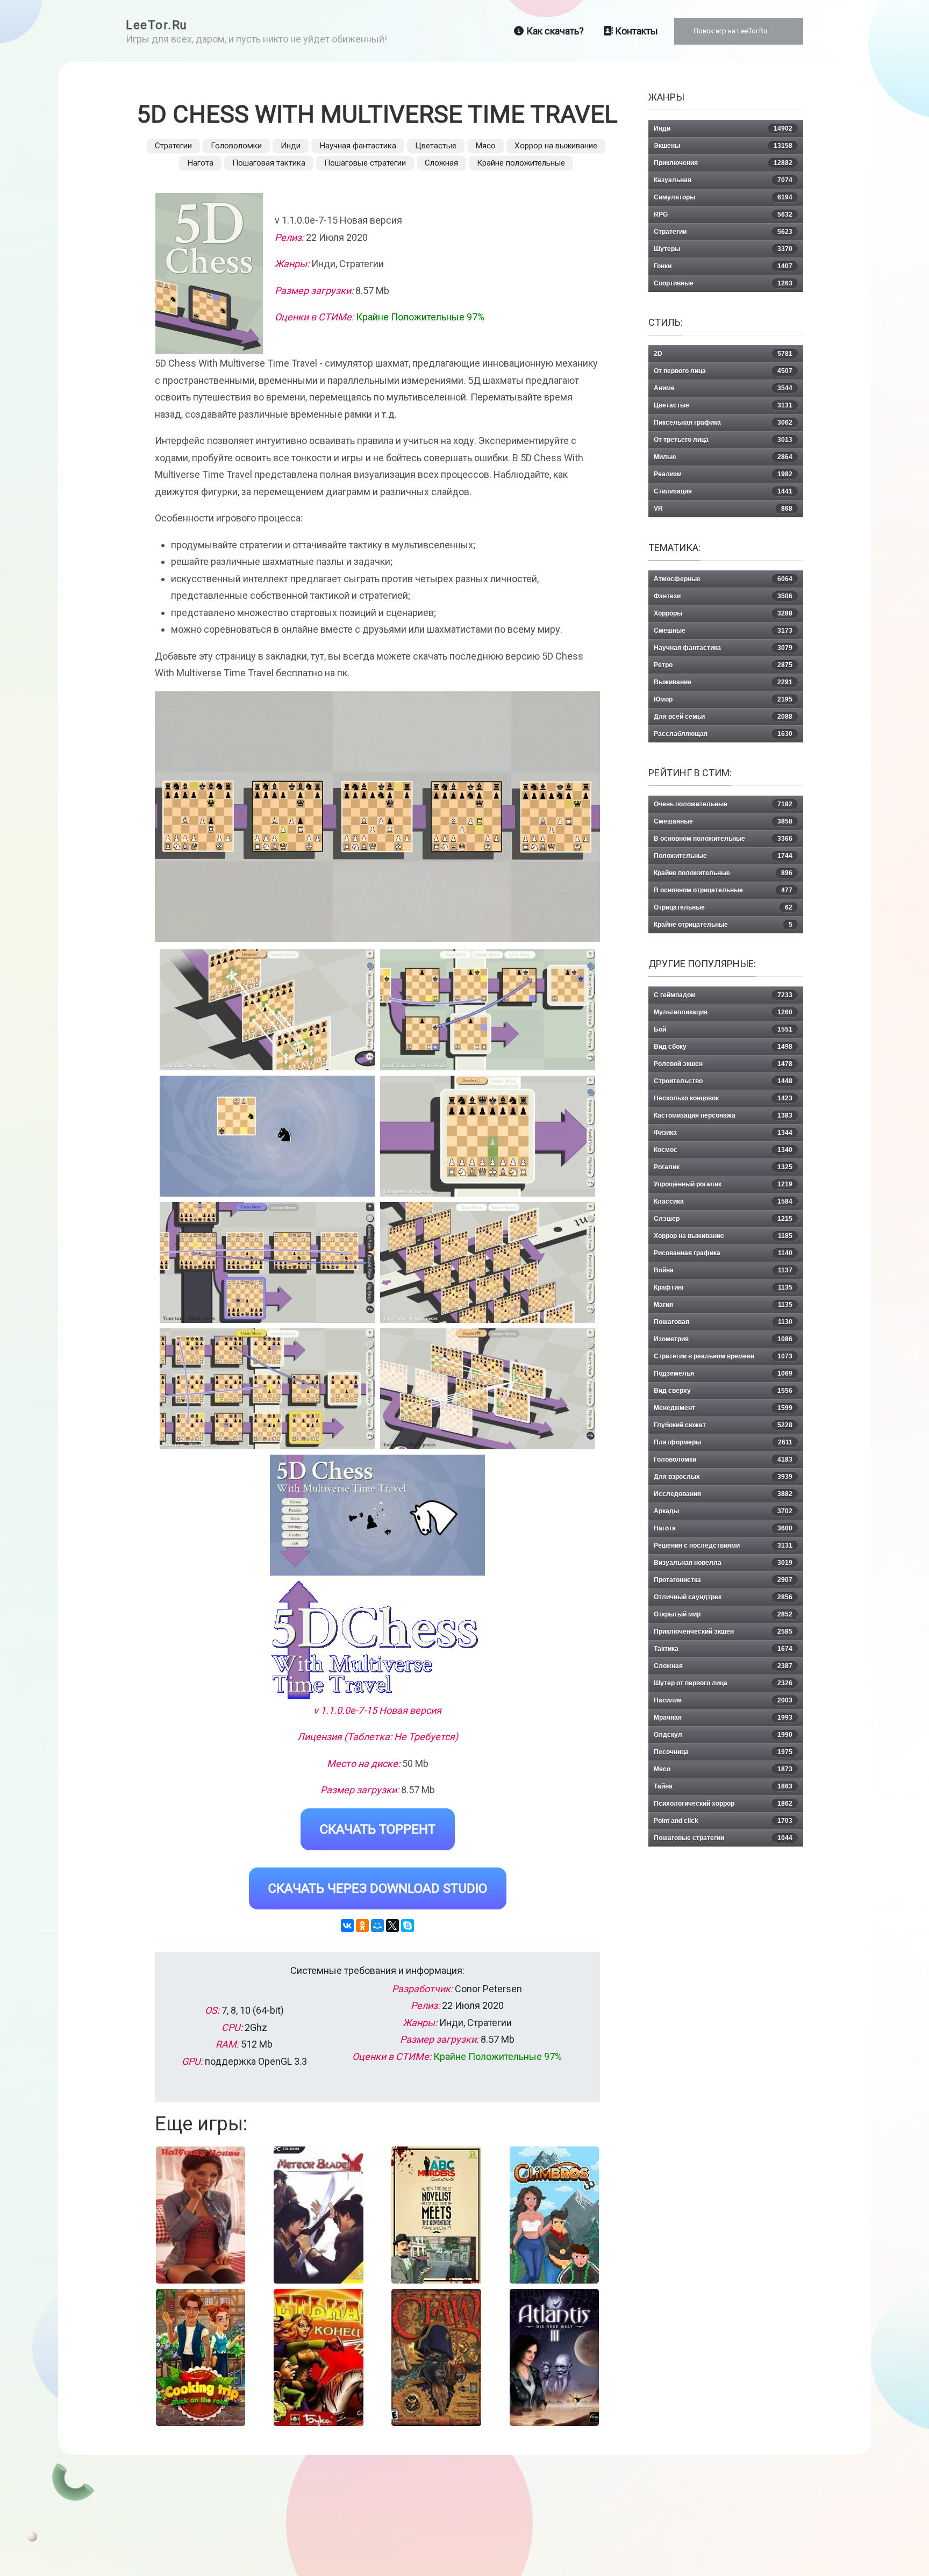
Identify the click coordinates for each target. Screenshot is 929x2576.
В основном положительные (723, 839)
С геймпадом (723, 995)
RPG (723, 214)
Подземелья (723, 1373)
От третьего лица (723, 440)
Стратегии (173, 146)
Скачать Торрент (378, 1829)
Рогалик (723, 1167)
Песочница (723, 1752)
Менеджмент (723, 1408)
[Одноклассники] (362, 1926)
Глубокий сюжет (723, 1425)
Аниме (723, 388)
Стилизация (723, 491)
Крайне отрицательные (723, 925)
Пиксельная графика (723, 423)
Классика (723, 1201)
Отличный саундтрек (723, 1597)
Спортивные (723, 283)
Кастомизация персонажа (723, 1115)
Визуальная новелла (723, 1563)
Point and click (723, 1821)
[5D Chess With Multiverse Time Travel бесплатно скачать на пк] (267, 1010)
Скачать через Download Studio (378, 1888)
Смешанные (723, 821)
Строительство (723, 1081)
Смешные (723, 631)
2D (723, 354)
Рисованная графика (723, 1253)
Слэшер (723, 1219)
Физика (723, 1133)
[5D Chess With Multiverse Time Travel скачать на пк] (267, 1136)
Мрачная (723, 1718)
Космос (723, 1150)
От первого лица (723, 371)
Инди (291, 146)
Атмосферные (723, 579)
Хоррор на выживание (556, 146)
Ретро (723, 665)
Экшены (723, 146)
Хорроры (723, 613)
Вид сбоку (723, 1047)
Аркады (723, 1511)
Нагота (200, 163)
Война (723, 1270)
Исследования (723, 1494)
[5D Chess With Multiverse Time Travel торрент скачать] (488, 1010)
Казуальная (723, 180)
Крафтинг (723, 1287)
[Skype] (408, 1926)
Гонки (723, 266)
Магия (723, 1305)
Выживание (723, 682)
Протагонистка (723, 1580)
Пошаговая (723, 1322)
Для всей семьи (723, 717)
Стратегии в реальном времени (723, 1356)
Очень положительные (723, 804)
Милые (723, 457)
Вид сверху (723, 1391)
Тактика (723, 1649)
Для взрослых (723, 1477)
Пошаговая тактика (269, 163)
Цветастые (436, 146)
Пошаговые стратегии (365, 163)
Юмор (723, 699)
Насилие (723, 1700)
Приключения (723, 163)
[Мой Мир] (377, 1926)
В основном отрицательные (723, 890)
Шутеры (723, 249)
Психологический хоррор (723, 1804)
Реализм (723, 474)
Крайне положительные (521, 163)
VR (723, 509)
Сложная (441, 163)
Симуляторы (723, 197)
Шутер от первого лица (723, 1683)
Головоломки (236, 146)
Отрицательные (723, 907)
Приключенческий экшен (723, 1632)
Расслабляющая (723, 734)
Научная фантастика (358, 146)
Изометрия (723, 1339)
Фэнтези (723, 596)
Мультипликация (723, 1012)
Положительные (723, 856)
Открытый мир (723, 1614)
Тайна (723, 1786)
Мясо (485, 146)
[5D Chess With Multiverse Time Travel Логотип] (377, 1640)
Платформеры (723, 1442)
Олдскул (723, 1735)
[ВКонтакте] (347, 1926)
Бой (723, 1029)
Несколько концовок (723, 1098)
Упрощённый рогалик (723, 1184)
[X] (392, 1926)
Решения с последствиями (723, 1545)
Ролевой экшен (723, 1064)
